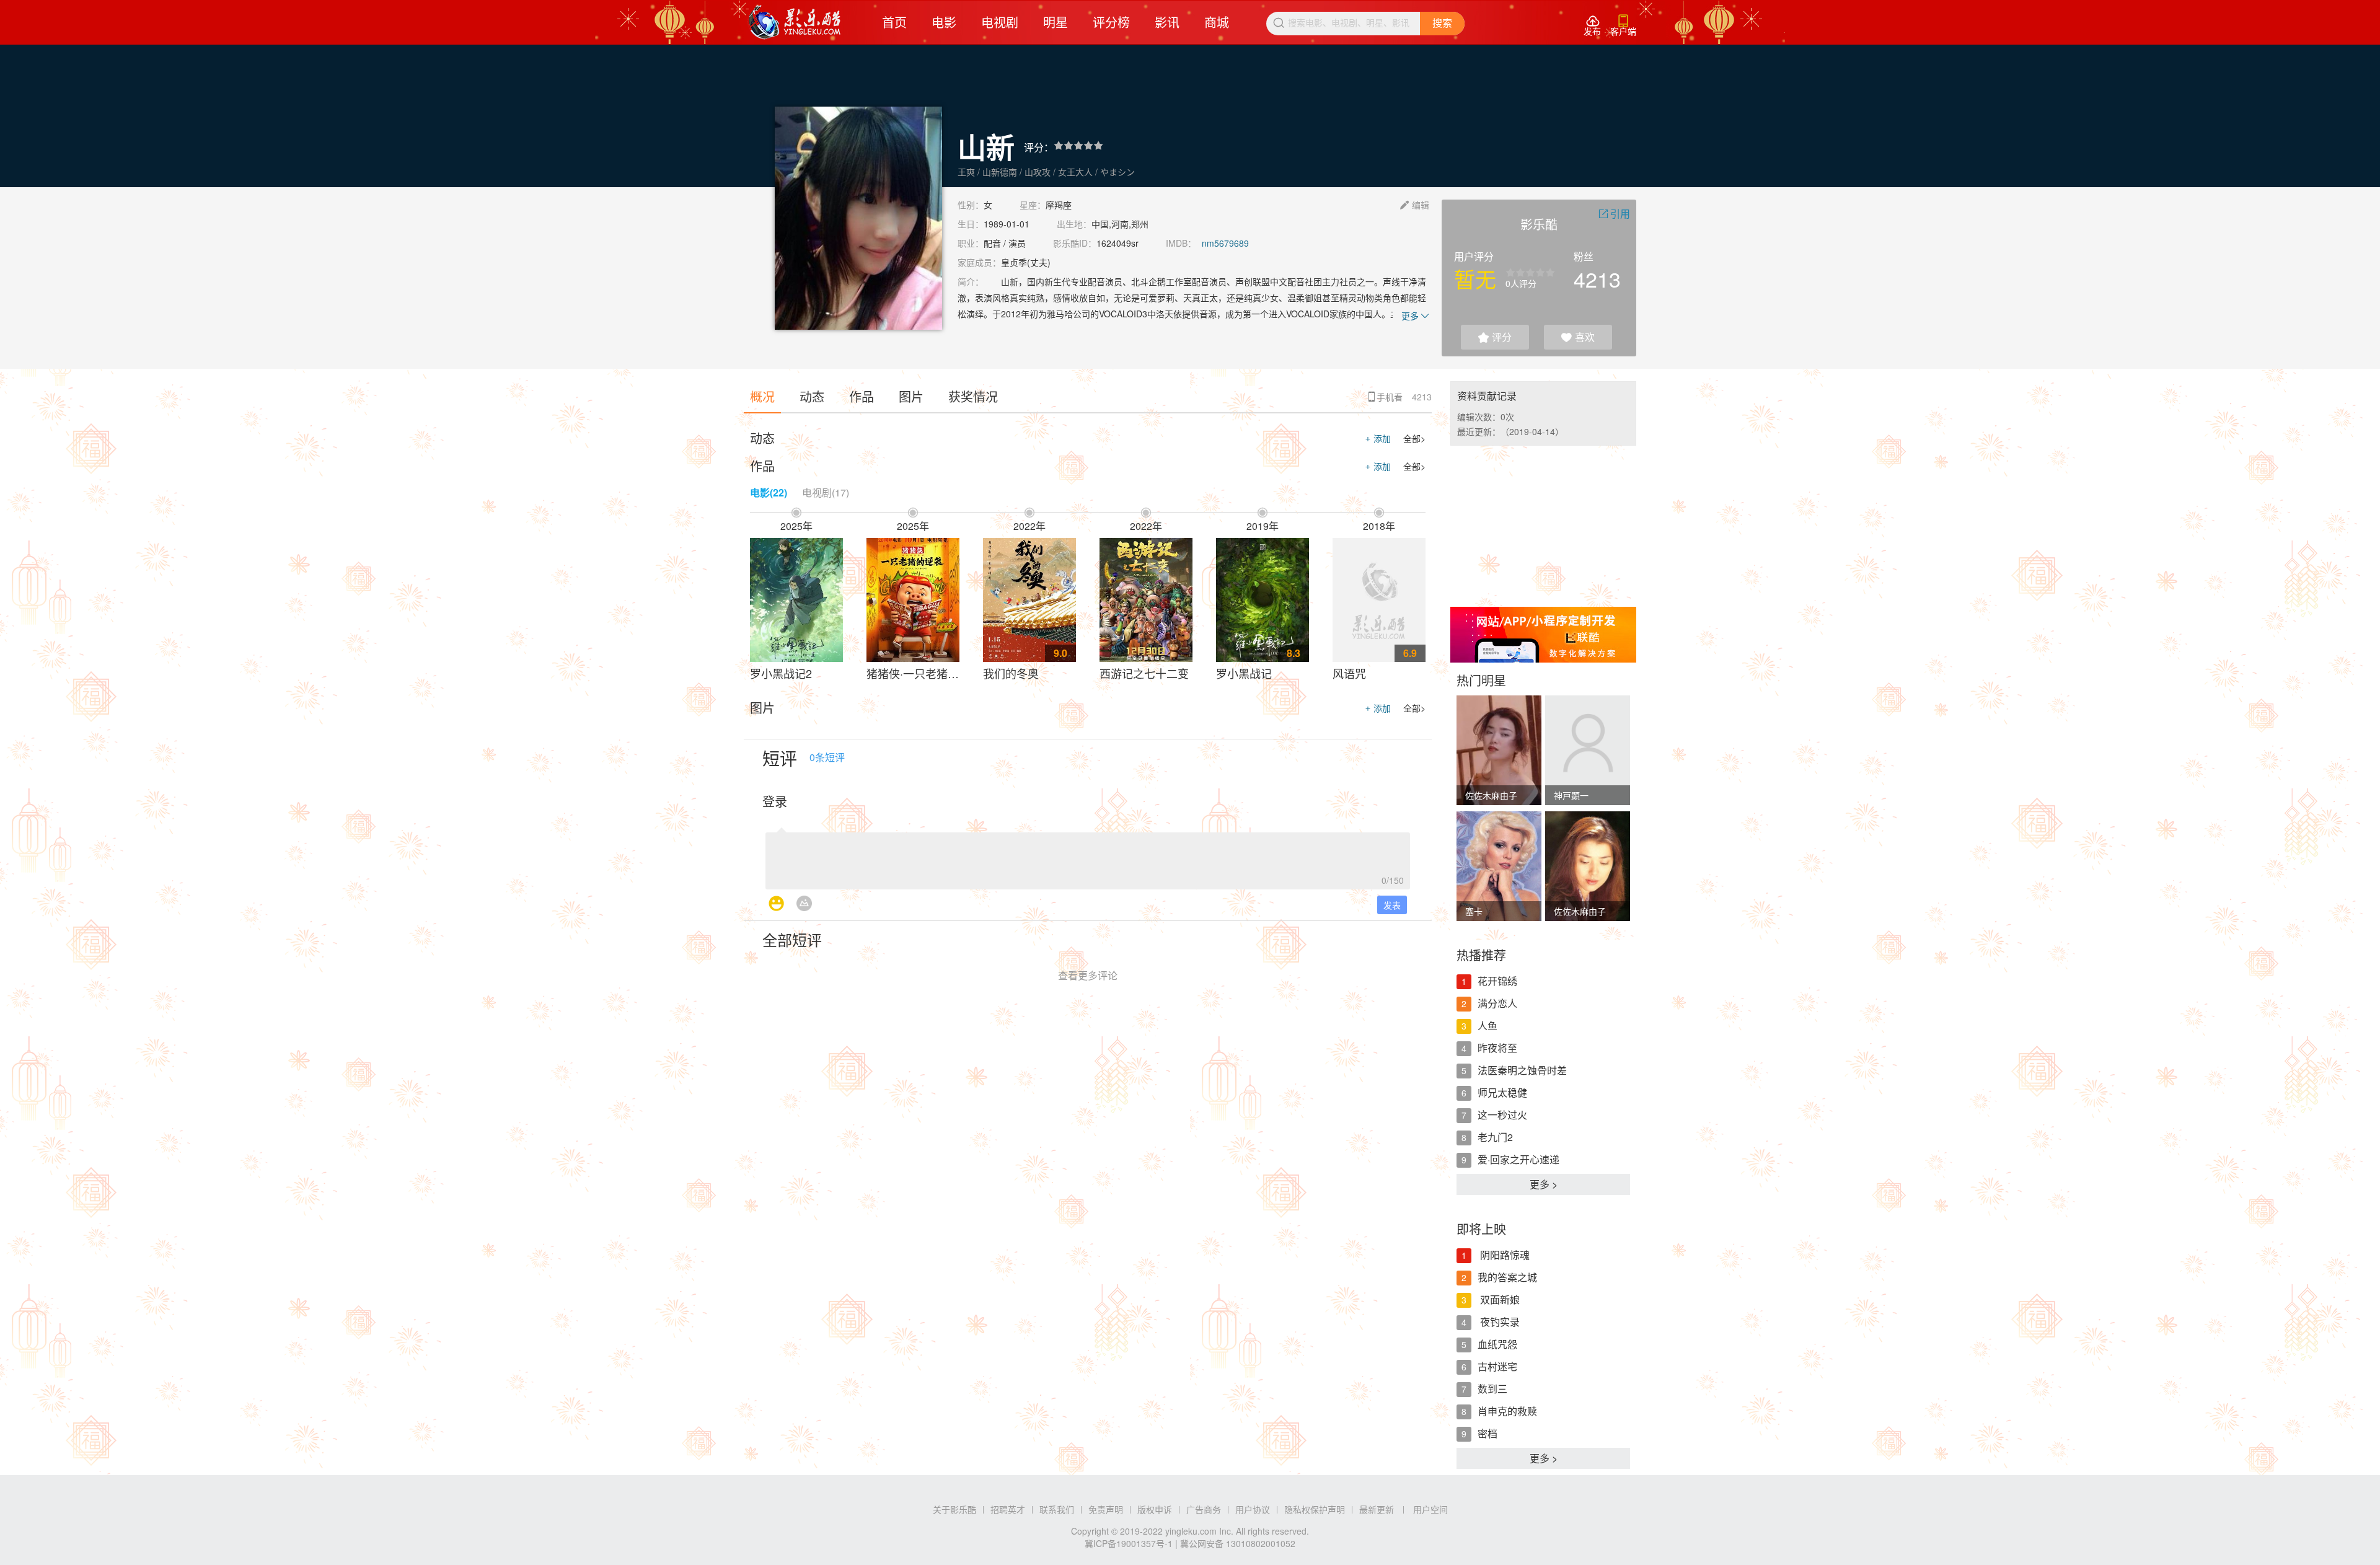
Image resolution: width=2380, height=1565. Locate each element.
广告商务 (1204, 1509)
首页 (894, 22)
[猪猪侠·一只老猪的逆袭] (913, 600)
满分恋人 (1497, 1003)
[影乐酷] (795, 22)
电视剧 (1000, 22)
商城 (1217, 22)
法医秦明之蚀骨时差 (1522, 1070)
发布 (1592, 26)
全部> (1414, 438)
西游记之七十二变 (1144, 673)
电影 (944, 22)
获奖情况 (973, 396)
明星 (1056, 22)
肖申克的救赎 (1507, 1411)
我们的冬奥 (1011, 673)
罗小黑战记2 (781, 673)
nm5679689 (1225, 243)
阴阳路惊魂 (1504, 1255)
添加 (1378, 438)
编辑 (1415, 205)
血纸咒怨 (1497, 1344)
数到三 (1492, 1389)
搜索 (1442, 23)
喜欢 (1578, 337)
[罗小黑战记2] (796, 600)
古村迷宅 (1497, 1366)
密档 (1487, 1433)
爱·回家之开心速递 (1518, 1159)
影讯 (1167, 22)
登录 (775, 801)
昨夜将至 (1497, 1048)
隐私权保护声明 (1315, 1509)
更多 (1415, 315)
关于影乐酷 (954, 1509)
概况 (762, 396)
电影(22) (769, 492)
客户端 (1623, 26)
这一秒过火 (1502, 1115)
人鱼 (1487, 1025)
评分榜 (1111, 22)
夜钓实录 (1499, 1322)
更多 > (1544, 1184)
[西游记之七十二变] (1146, 600)
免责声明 (1106, 1509)
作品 (862, 396)
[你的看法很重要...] (1088, 857)
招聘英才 (1008, 1509)
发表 (1392, 905)
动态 (812, 396)
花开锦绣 (1497, 981)
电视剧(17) (826, 492)
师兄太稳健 (1502, 1092)
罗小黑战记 (1244, 673)
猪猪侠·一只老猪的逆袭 (924, 673)
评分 (1495, 337)
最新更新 (1377, 1509)
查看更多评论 (1088, 975)
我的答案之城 (1507, 1277)
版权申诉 (1155, 1509)
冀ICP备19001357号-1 (1129, 1543)
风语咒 (1349, 673)
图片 (911, 396)
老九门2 (1495, 1137)
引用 (1614, 214)
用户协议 (1253, 1509)
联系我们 (1057, 1509)
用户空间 (1430, 1509)
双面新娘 (1499, 1299)
